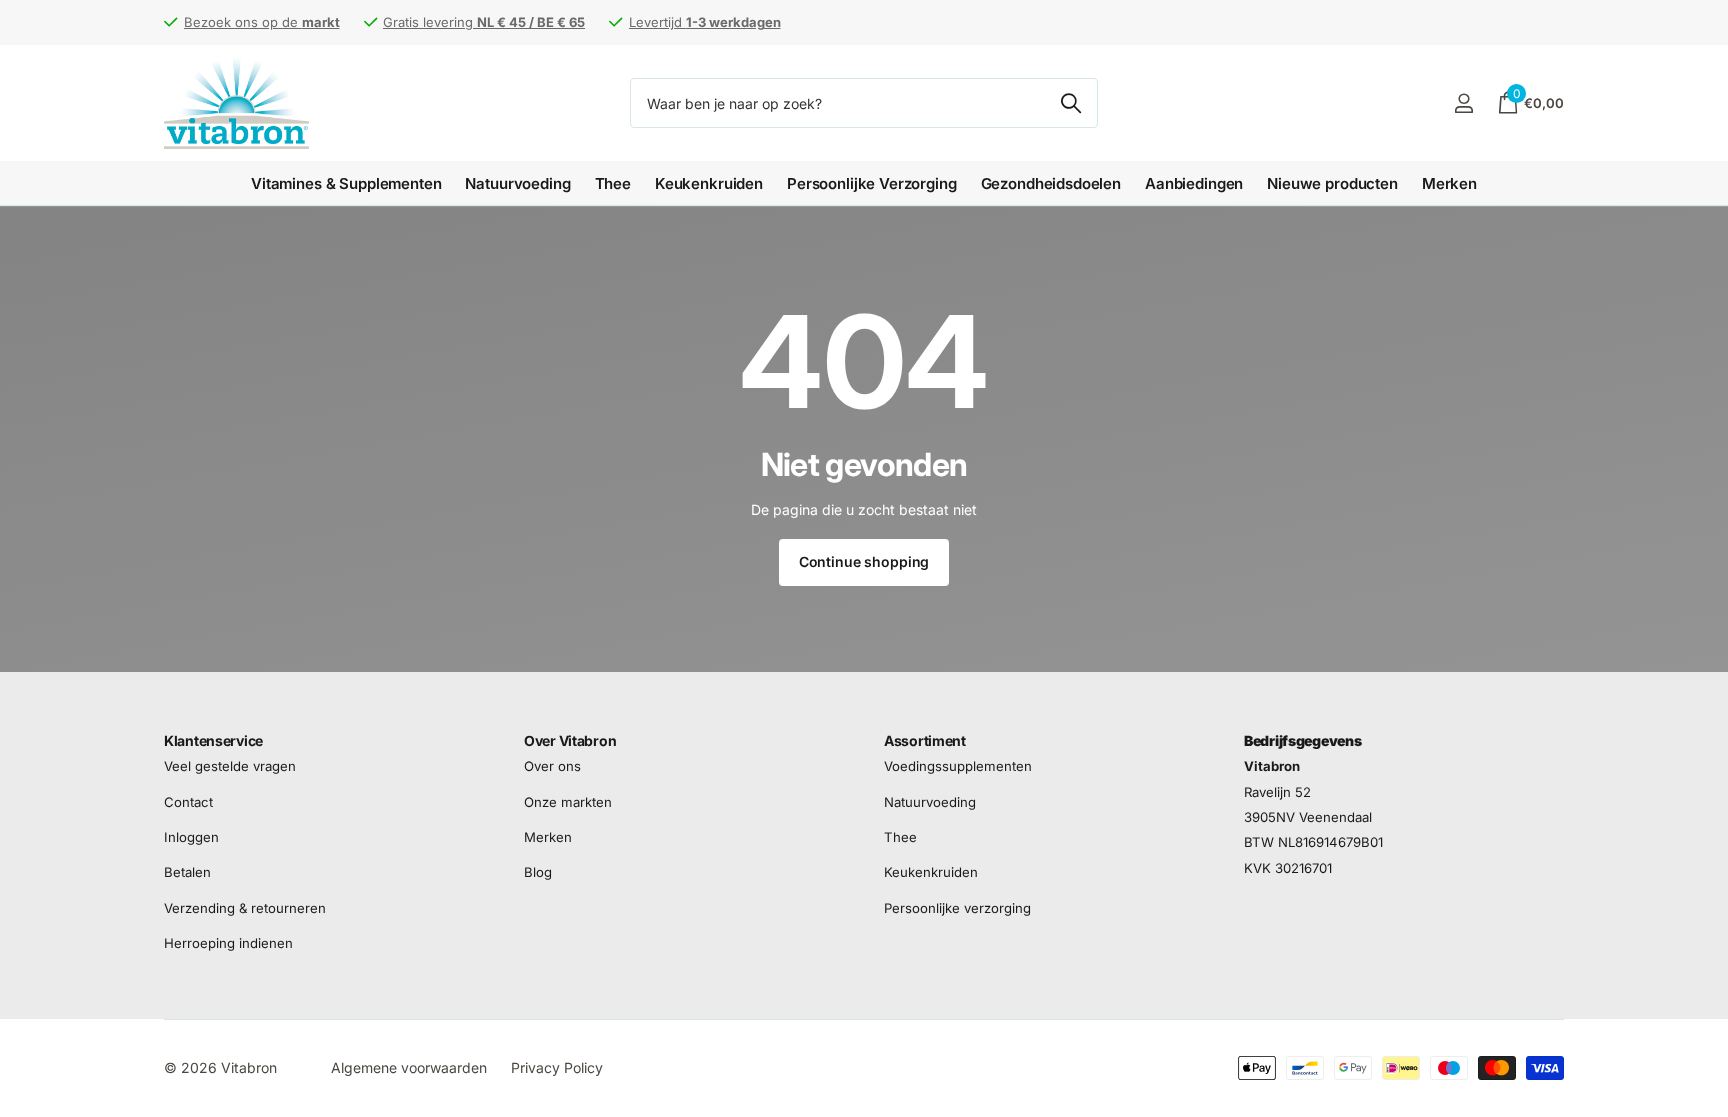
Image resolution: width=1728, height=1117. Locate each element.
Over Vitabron (570, 740)
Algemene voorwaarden (409, 1067)
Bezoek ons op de (262, 22)
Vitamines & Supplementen (346, 183)
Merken (1449, 183)
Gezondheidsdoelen (1051, 183)
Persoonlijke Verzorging (872, 183)
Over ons (552, 767)
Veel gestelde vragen (230, 767)
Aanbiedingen (1194, 183)
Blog (538, 873)
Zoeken (1070, 103)
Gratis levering (484, 22)
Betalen (187, 873)
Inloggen (191, 837)
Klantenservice (213, 740)
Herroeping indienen (228, 943)
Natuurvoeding (517, 183)
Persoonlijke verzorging (957, 908)
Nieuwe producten (1332, 183)
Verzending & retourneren (245, 908)
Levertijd (705, 22)
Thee (613, 183)
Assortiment (925, 740)
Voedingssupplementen (958, 767)
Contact (188, 802)
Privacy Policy (557, 1067)
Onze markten (568, 802)
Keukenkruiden (709, 183)
